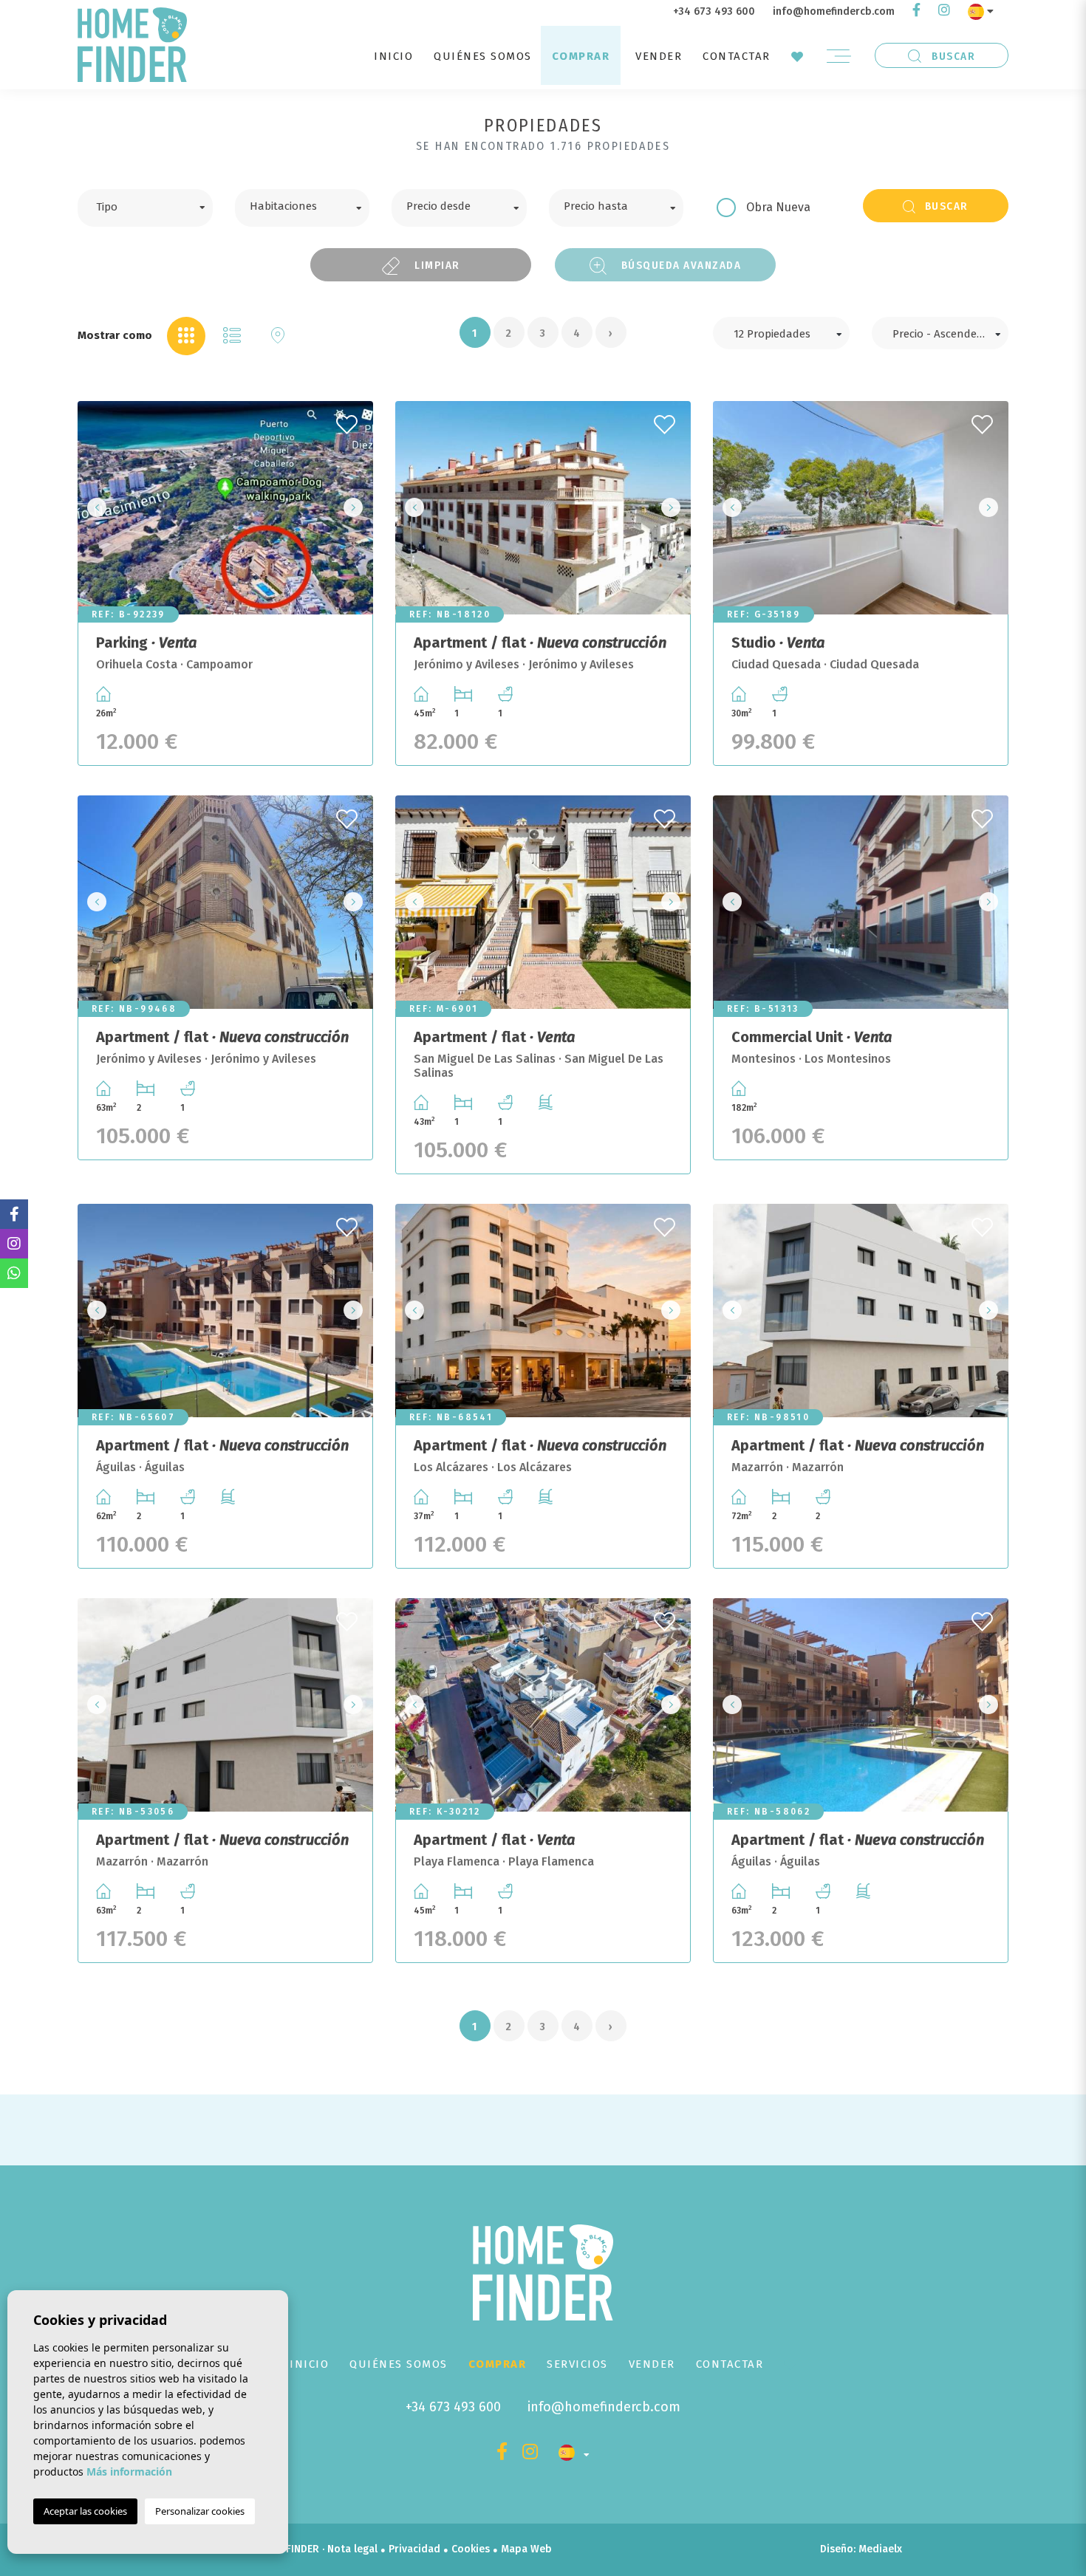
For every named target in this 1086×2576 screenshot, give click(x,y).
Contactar (737, 56)
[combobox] (145, 208)
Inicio (393, 56)
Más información (129, 2471)
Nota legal (352, 2549)
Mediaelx (880, 2549)
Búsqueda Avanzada (679, 265)
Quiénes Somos (483, 56)
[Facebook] (916, 11)
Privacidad (414, 2549)
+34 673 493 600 (714, 11)
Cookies (471, 2549)
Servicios (577, 2364)
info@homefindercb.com (834, 11)
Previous (93, 508)
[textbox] (156, 205)
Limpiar (436, 265)
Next (358, 508)
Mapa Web (526, 2549)
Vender (659, 56)
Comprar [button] (581, 56)
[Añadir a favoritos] (349, 420)
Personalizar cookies (200, 2511)
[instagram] (944, 11)
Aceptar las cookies (85, 2511)
